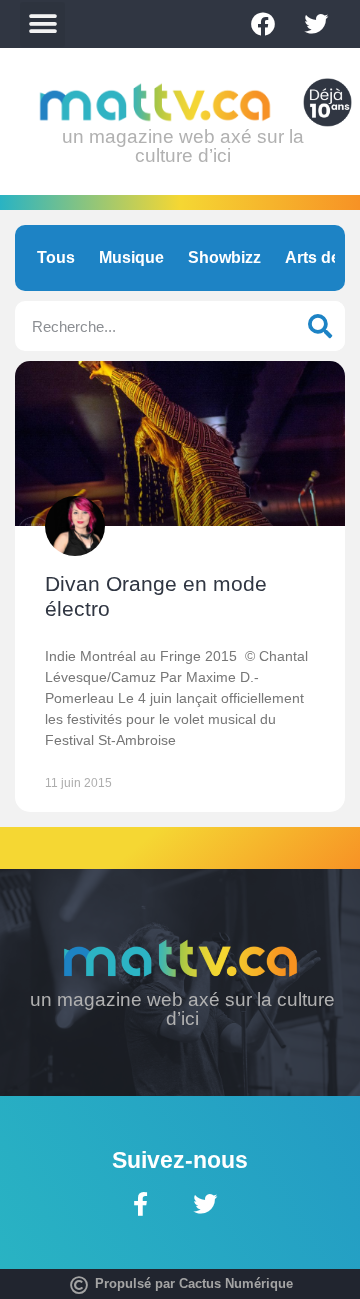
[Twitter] (316, 24)
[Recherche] (320, 326)
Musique (131, 257)
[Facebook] (263, 24)
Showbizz (224, 257)
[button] (42, 24)
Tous (56, 257)
